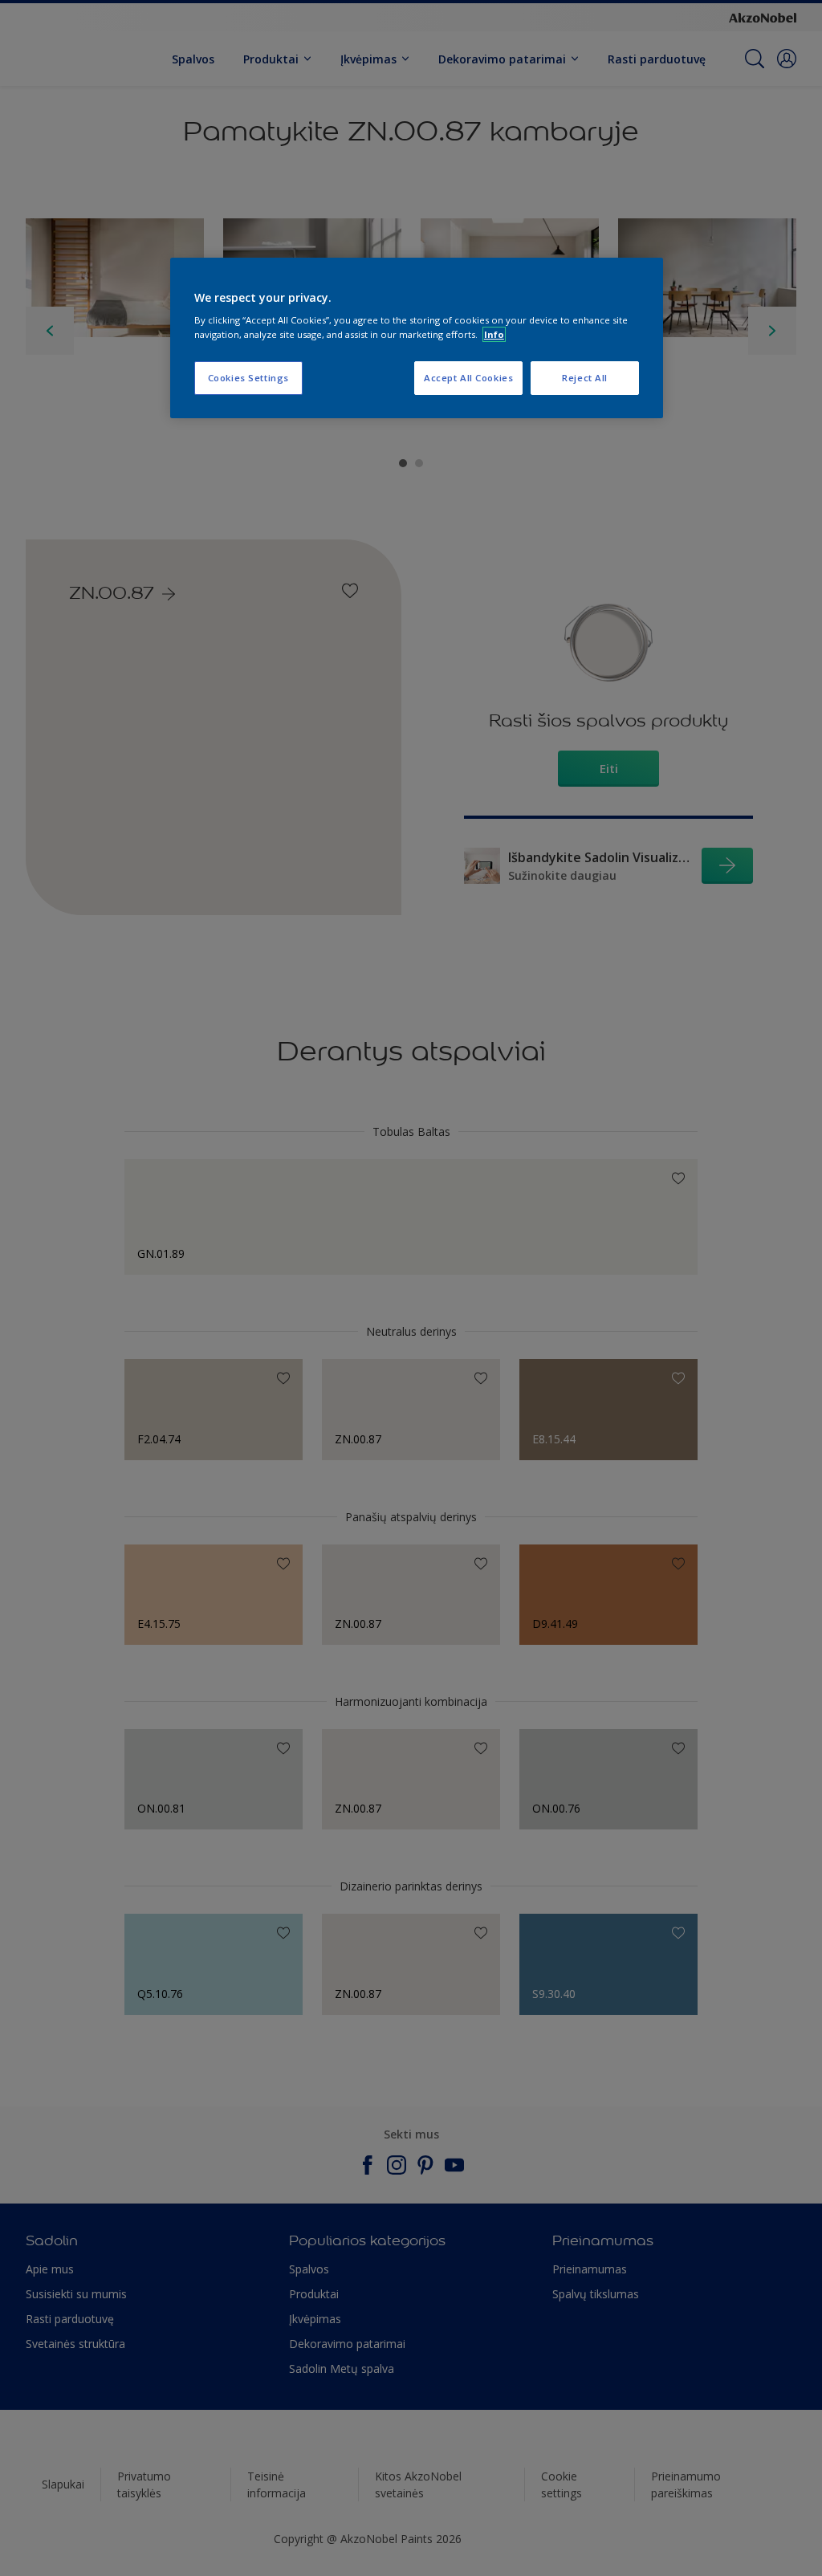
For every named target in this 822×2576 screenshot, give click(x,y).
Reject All (585, 378)
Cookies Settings (248, 378)
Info (494, 334)
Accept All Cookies (468, 378)
